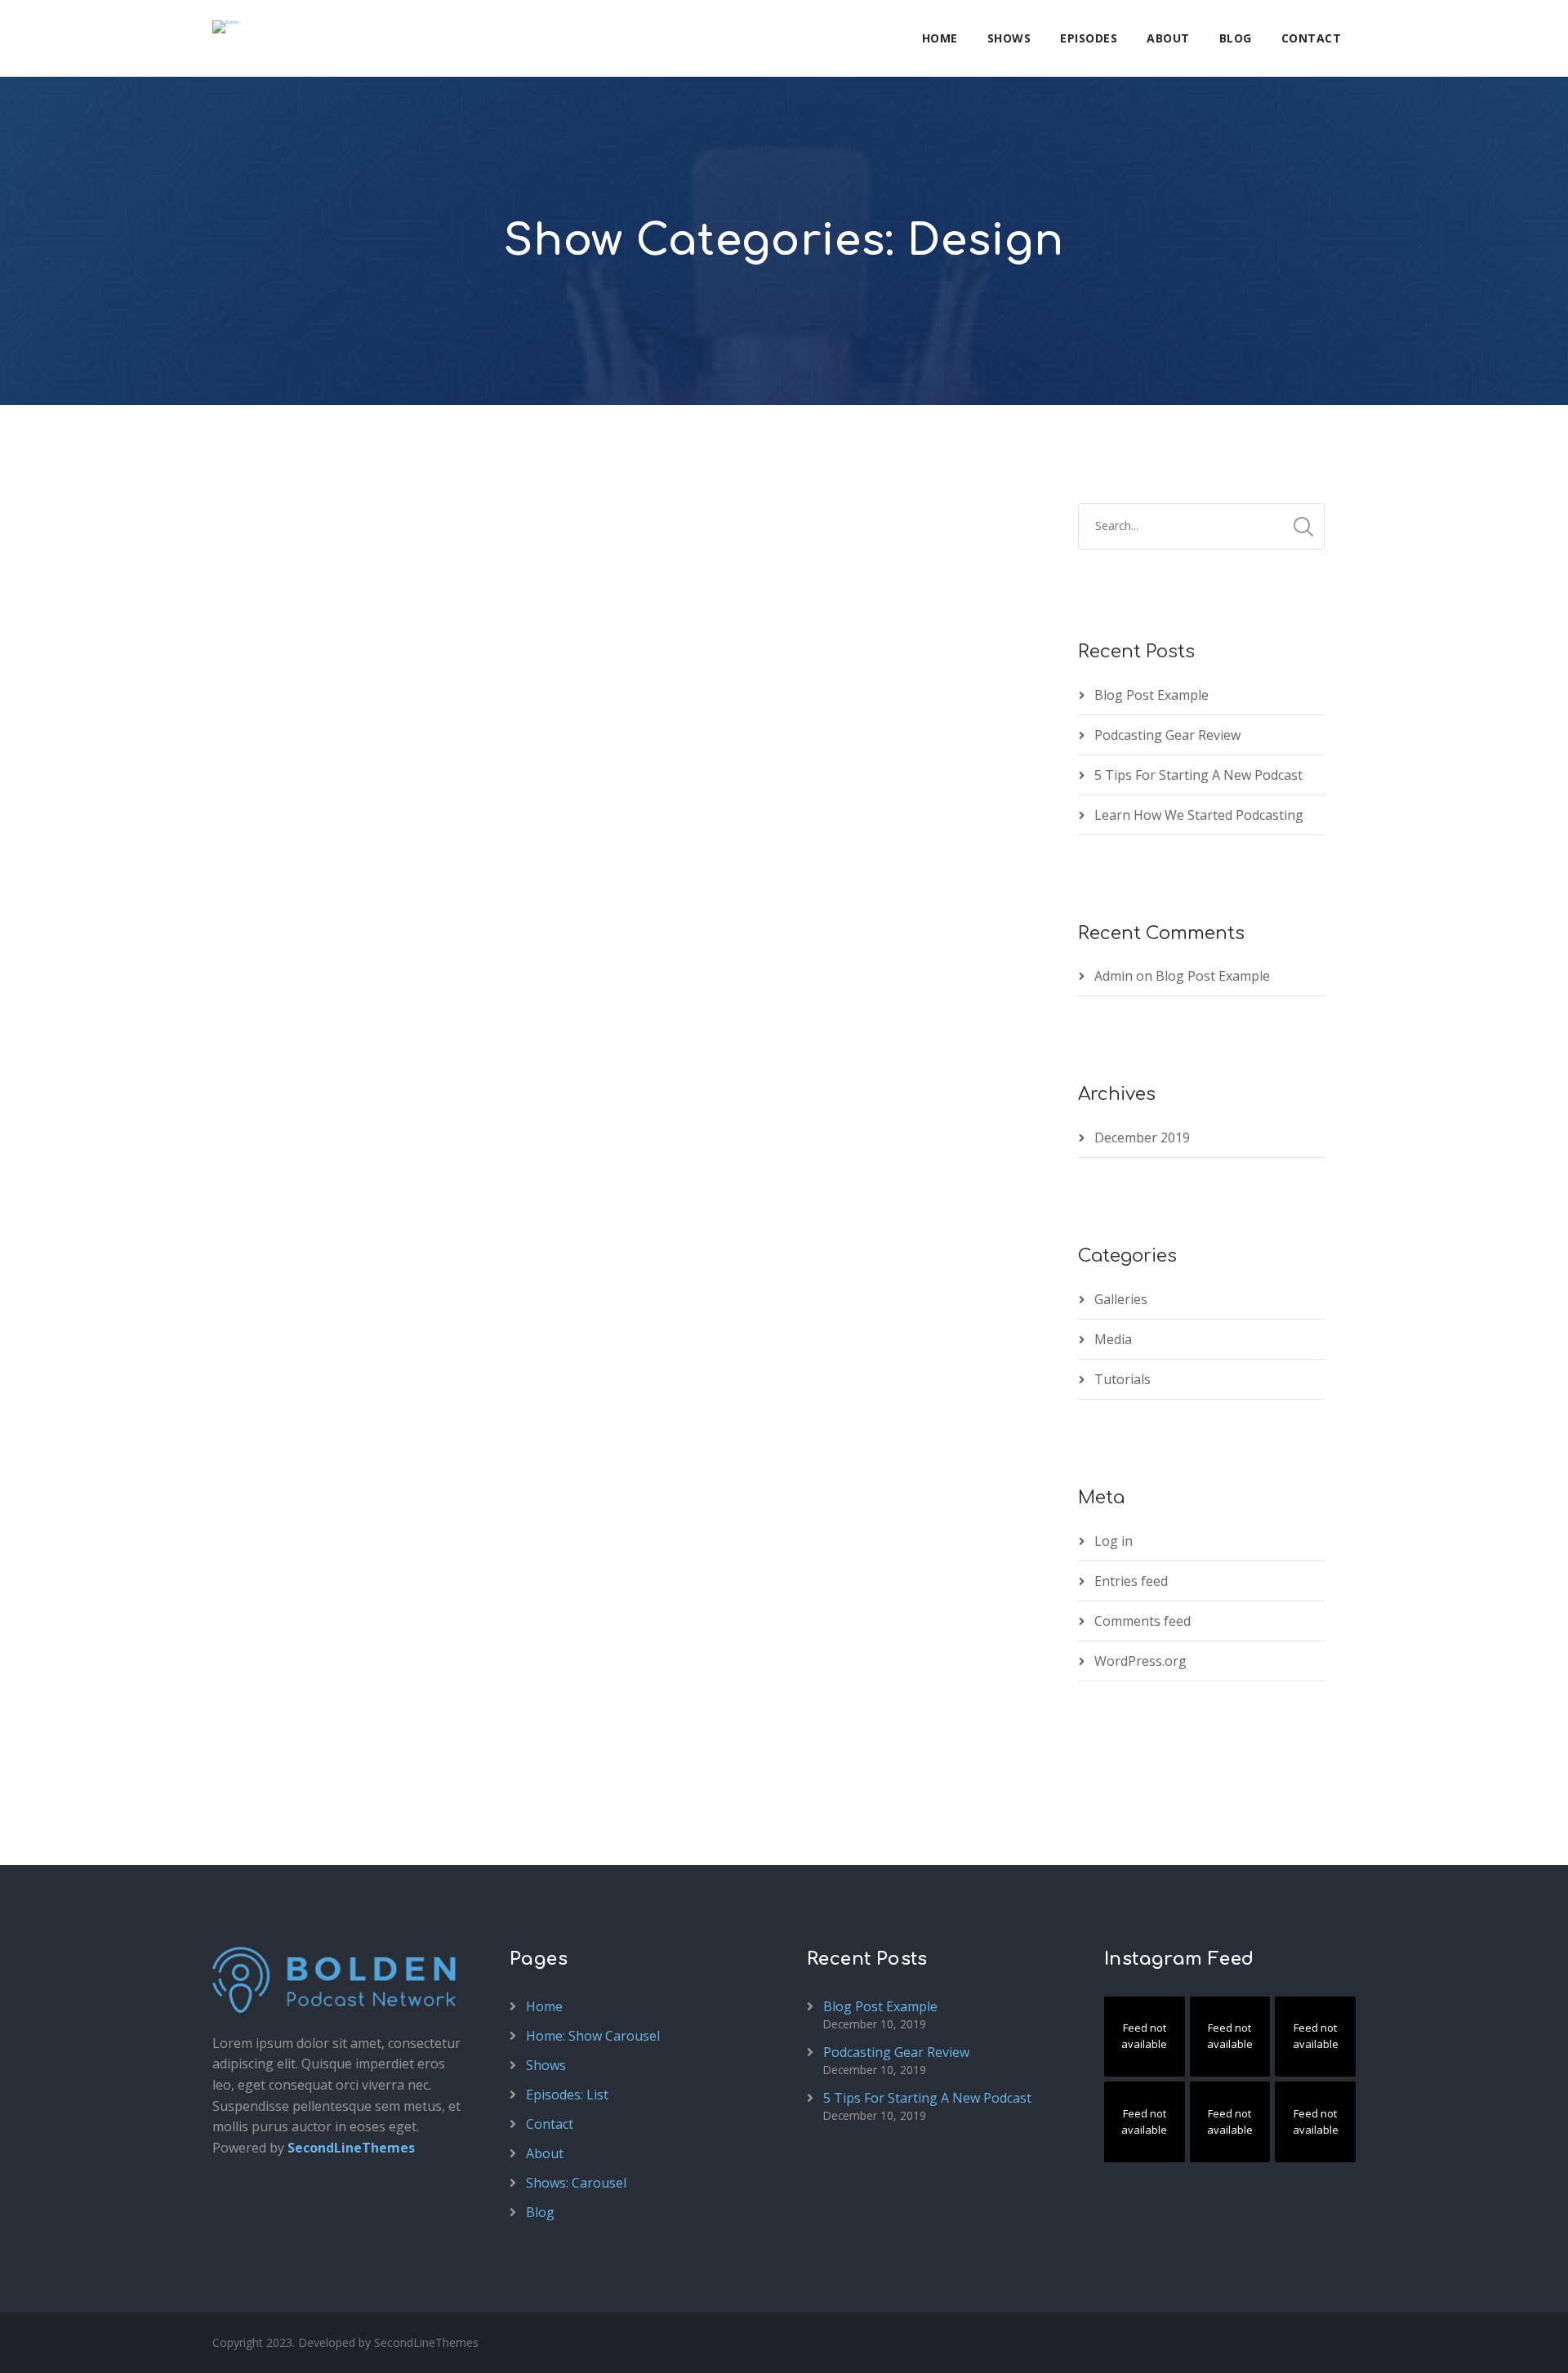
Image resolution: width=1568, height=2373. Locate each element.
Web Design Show (319, 1048)
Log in (1114, 1541)
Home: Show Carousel (593, 2036)
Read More (269, 1175)
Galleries (1121, 1299)
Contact (1312, 38)
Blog (1236, 38)
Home (940, 38)
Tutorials (1123, 1379)
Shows (1009, 38)
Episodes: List (567, 2095)
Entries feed (1131, 1581)
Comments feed (1143, 1621)
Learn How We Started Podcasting (1199, 815)
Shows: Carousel (576, 2183)
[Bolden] (226, 27)
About (1168, 38)
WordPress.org (1140, 1661)
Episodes (1089, 38)
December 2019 (1142, 1138)
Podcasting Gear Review (1167, 735)
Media (1113, 1339)
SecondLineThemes (351, 2148)
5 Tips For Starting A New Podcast (1198, 775)
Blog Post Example (1151, 695)
